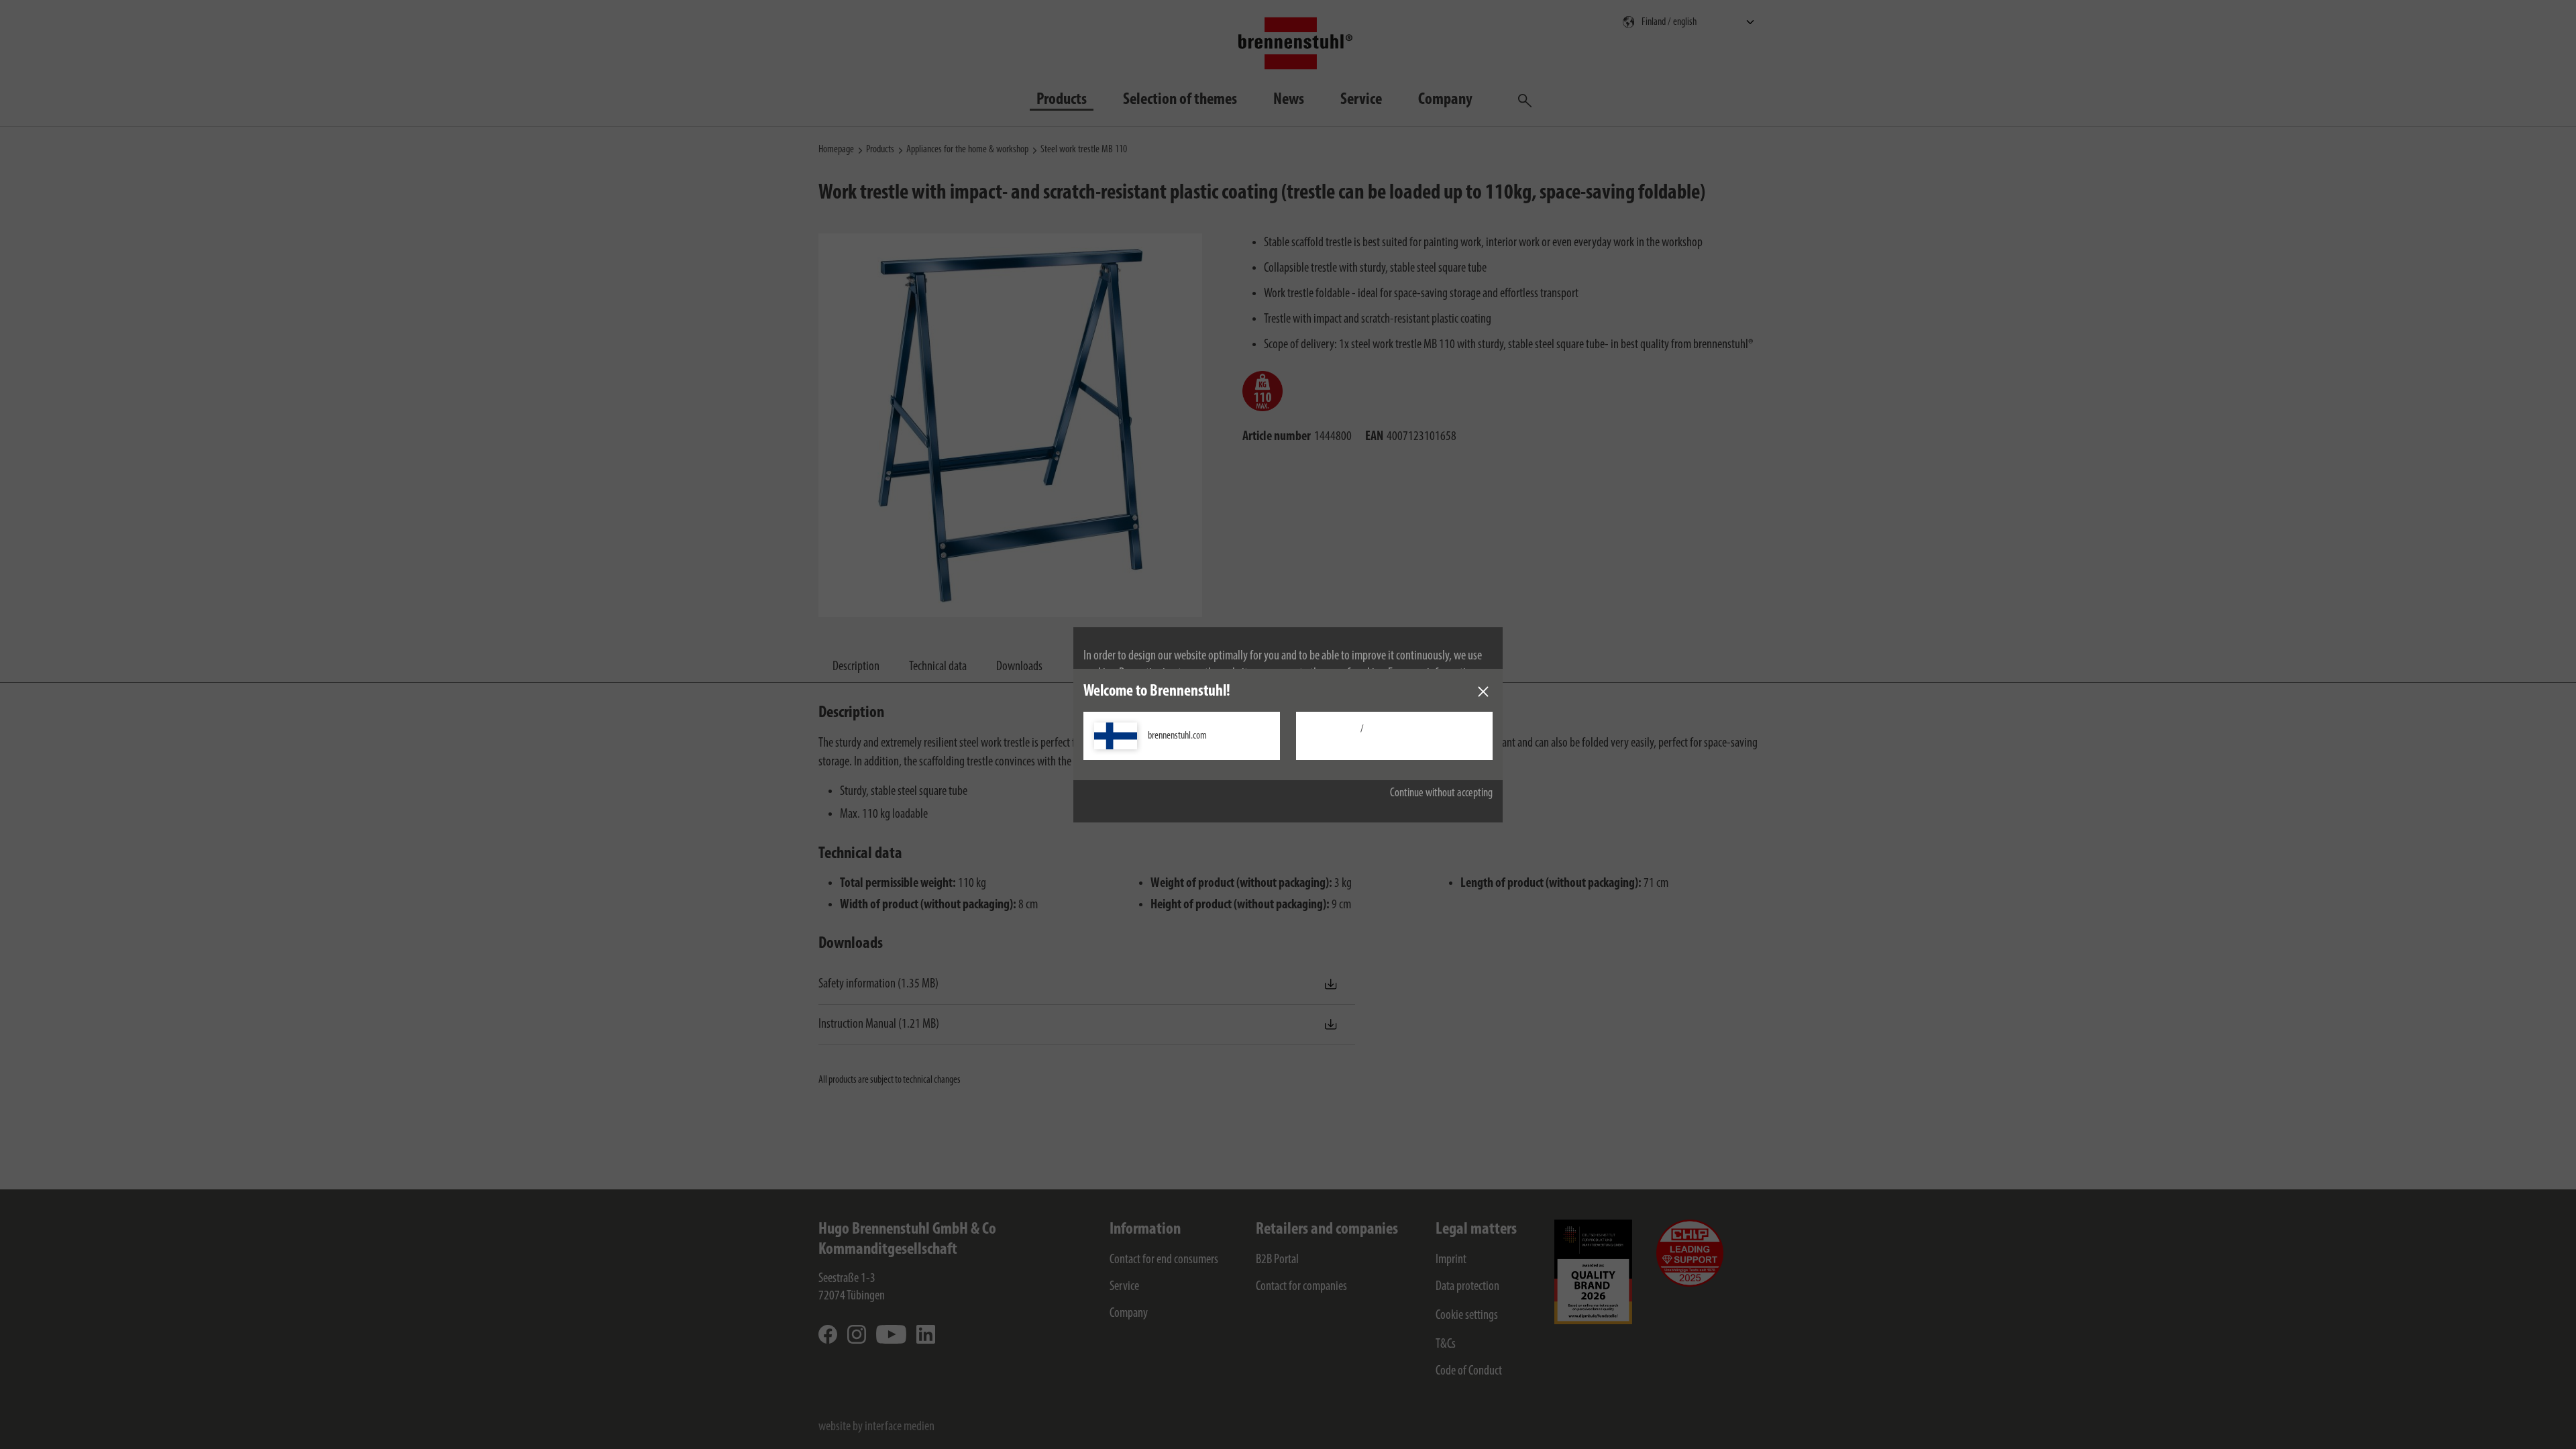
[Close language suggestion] (1483, 692)
